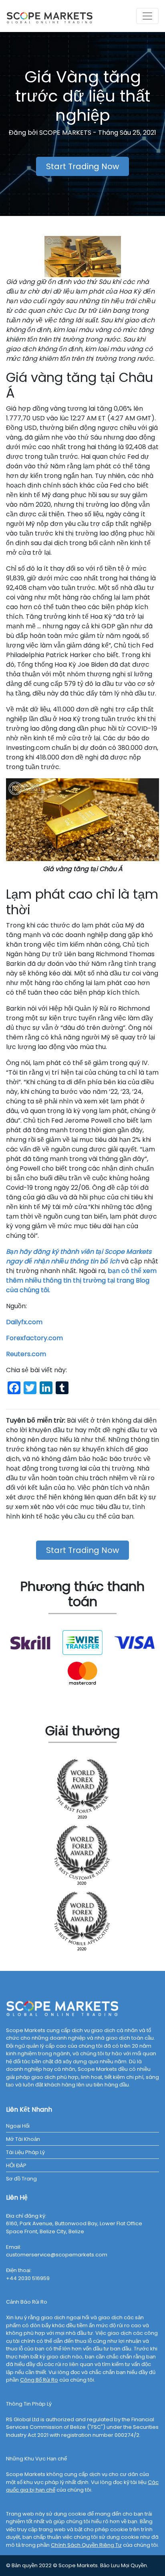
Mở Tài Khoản (23, 2139)
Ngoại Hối (18, 2126)
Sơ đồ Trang (21, 2179)
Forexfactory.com (34, 1338)
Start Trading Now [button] (82, 166)
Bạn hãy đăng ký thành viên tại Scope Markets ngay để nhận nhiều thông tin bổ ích (79, 1256)
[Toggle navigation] (147, 16)
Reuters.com (26, 1354)
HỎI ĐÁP (16, 2165)
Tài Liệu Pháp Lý (25, 2152)
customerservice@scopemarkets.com (57, 2255)
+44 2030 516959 (28, 2278)
